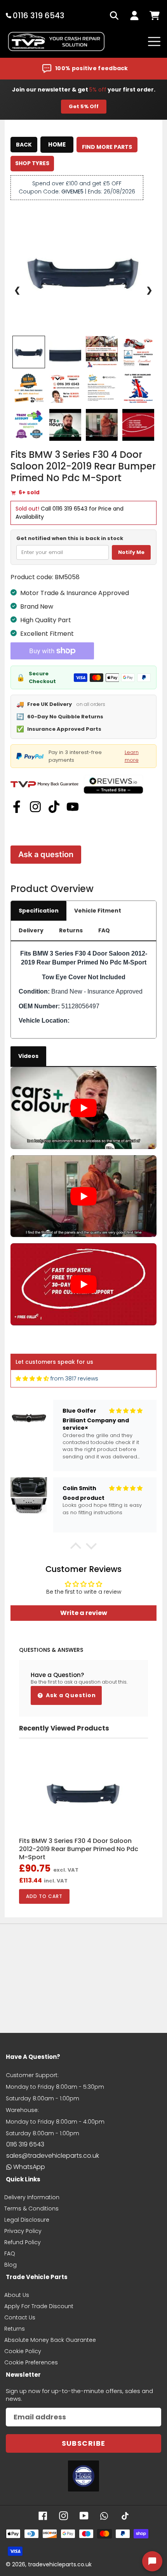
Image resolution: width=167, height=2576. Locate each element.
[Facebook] (17, 807)
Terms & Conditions (31, 2208)
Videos (28, 1056)
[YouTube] (73, 807)
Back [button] (24, 145)
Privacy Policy (23, 2231)
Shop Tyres (32, 163)
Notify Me (131, 552)
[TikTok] (54, 807)
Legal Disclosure (27, 2220)
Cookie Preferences (31, 2362)
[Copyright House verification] (83, 2476)
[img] (32, 1379)
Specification (39, 911)
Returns (71, 930)
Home (57, 144)
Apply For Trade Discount (39, 2306)
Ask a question (46, 854)
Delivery (31, 930)
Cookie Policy (23, 2351)
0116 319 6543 (70, 509)
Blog (10, 2265)
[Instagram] (35, 807)
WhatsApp (29, 2167)
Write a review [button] (84, 1613)
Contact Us (20, 2317)
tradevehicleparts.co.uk (60, 2564)
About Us (17, 2295)
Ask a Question (70, 1695)
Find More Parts (107, 147)
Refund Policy (23, 2242)
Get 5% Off (84, 106)
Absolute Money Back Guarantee (50, 2340)
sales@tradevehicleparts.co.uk (53, 2156)
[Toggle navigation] (154, 41)
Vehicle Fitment (98, 911)
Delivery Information (32, 2197)
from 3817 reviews (74, 1379)
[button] (76, 1548)
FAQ (104, 930)
